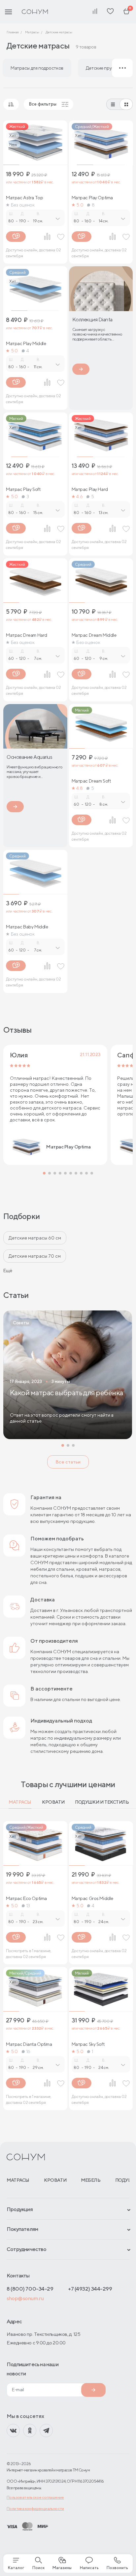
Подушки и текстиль (102, 1802)
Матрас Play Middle (26, 343)
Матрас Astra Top (24, 198)
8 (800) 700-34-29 (30, 2289)
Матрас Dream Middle (94, 635)
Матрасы (20, 1802)
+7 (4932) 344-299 (90, 2289)
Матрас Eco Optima (26, 1898)
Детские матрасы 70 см (35, 1256)
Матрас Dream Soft (91, 781)
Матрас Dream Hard (27, 635)
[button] (44, 1173)
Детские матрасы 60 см (35, 1238)
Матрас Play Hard (90, 489)
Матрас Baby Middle (27, 927)
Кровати (53, 1802)
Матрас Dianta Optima (29, 2044)
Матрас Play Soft (23, 489)
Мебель (91, 2180)
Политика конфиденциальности (35, 2509)
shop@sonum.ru (25, 2298)
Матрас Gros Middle (92, 1898)
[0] (126, 12)
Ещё (8, 1271)
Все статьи (68, 1462)
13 (28, 1906)
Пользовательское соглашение (35, 2497)
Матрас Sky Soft (88, 2044)
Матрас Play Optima (92, 198)
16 (28, 2051)
